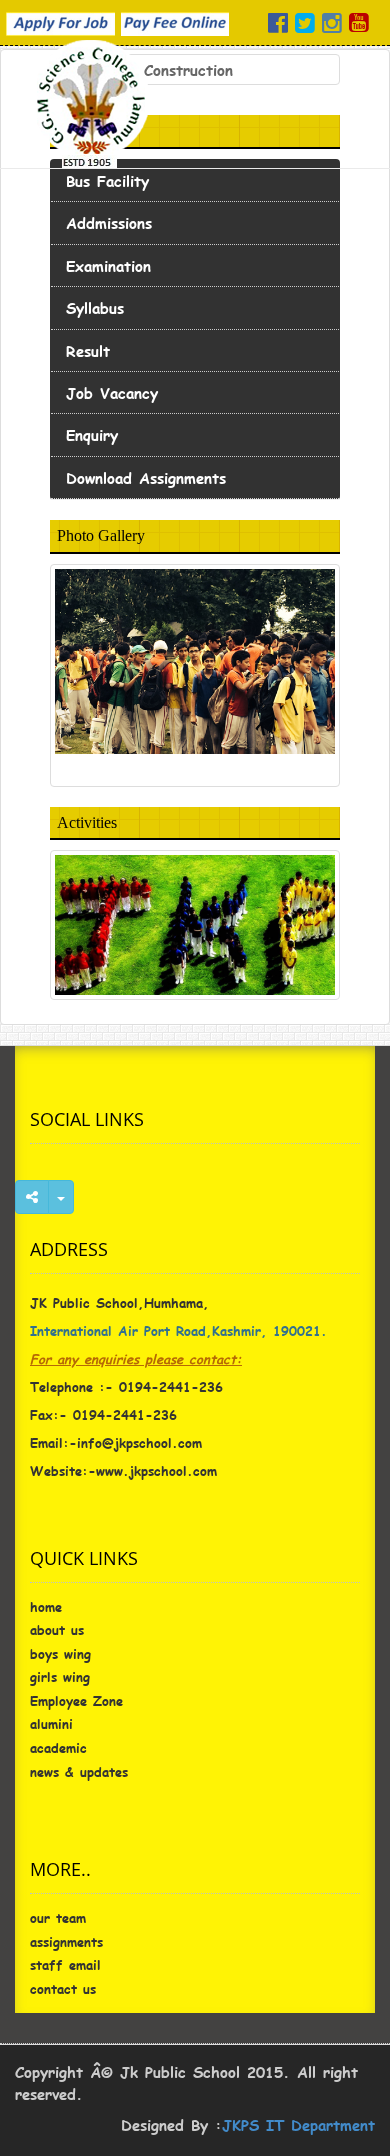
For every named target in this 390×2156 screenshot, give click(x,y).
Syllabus (95, 307)
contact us (63, 1989)
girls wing (60, 1677)
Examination (108, 265)
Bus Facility (107, 180)
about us (57, 1630)
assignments (66, 1942)
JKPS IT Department (298, 2124)
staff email (65, 1965)
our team (58, 1918)
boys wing (60, 1654)
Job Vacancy (112, 392)
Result (88, 350)
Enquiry (92, 434)
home (46, 1607)
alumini (51, 1724)
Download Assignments (146, 477)
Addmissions (109, 222)
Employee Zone (76, 1701)
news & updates (79, 1772)
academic (58, 1748)
